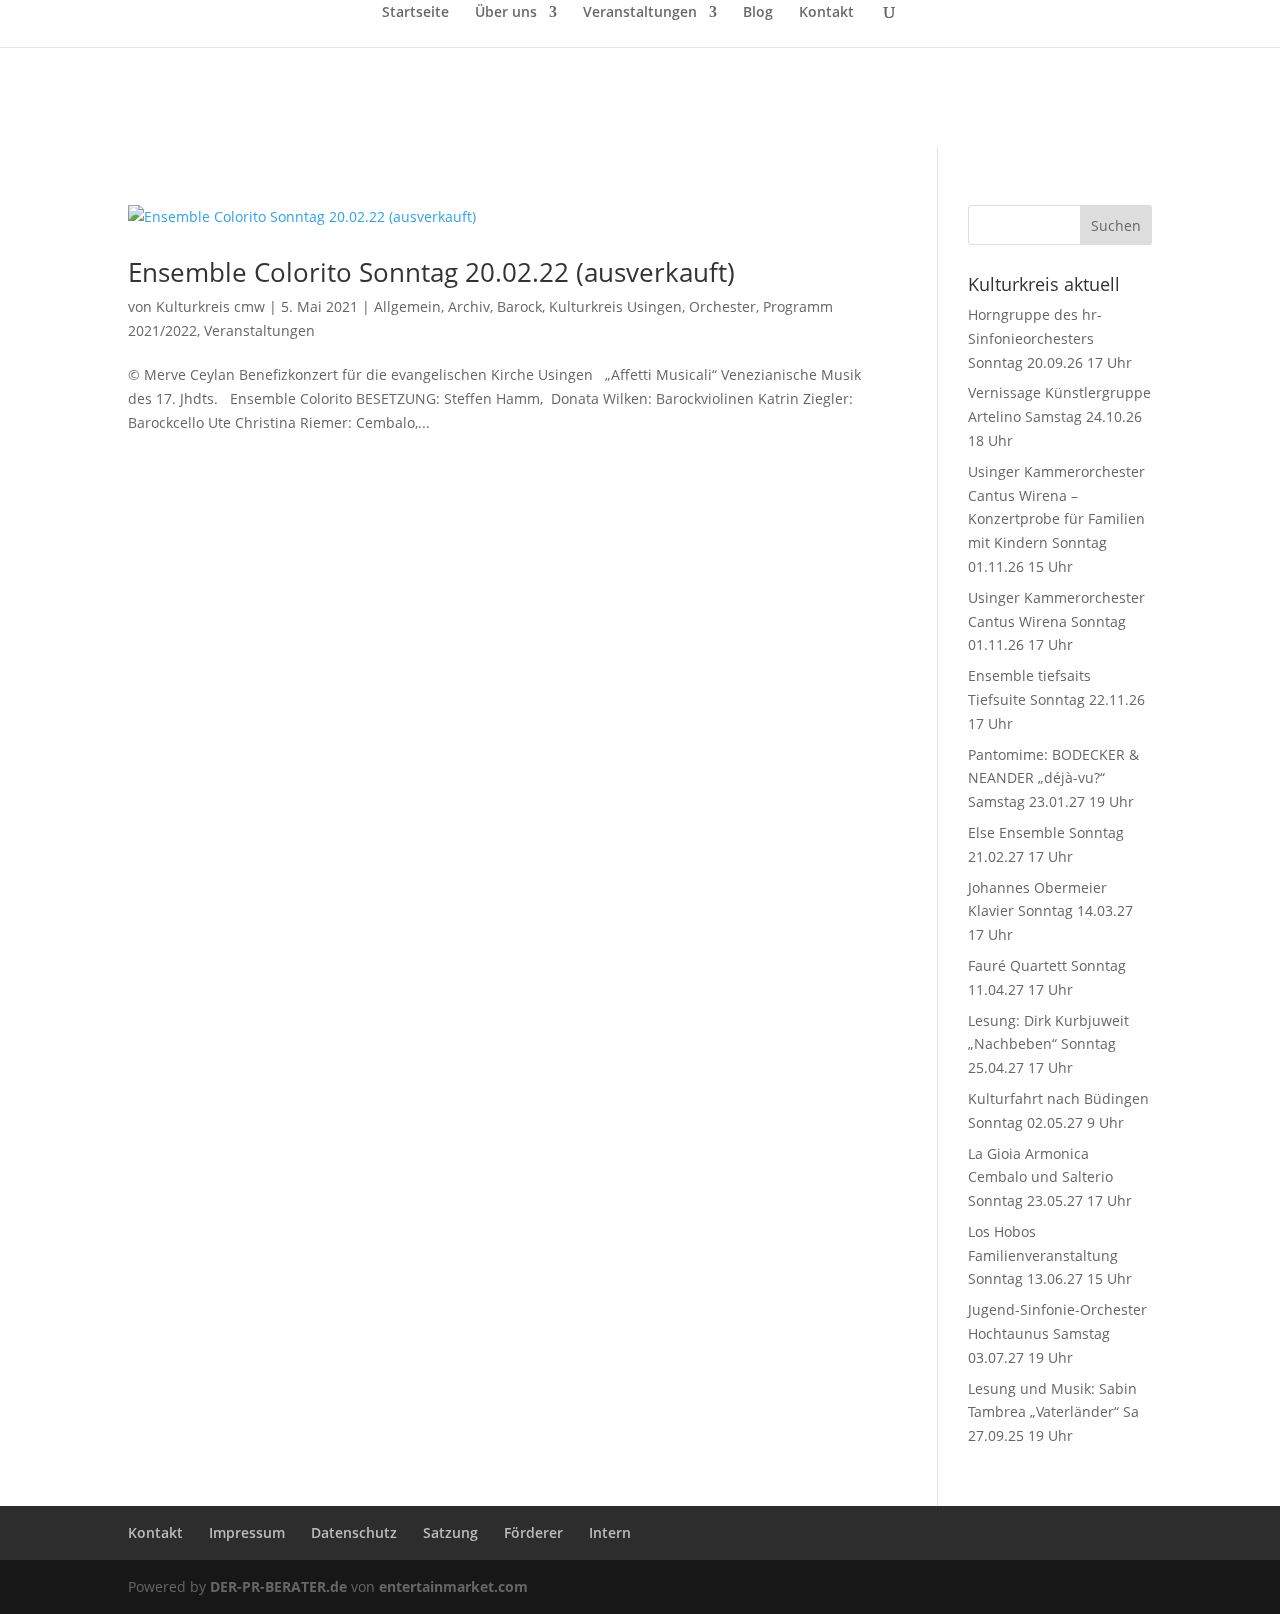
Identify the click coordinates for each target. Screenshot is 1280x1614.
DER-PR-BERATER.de (278, 1586)
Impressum (247, 1532)
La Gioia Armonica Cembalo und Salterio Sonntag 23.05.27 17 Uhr (1050, 1177)
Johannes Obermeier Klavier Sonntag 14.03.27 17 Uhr (1050, 911)
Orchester (722, 306)
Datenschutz (354, 1532)
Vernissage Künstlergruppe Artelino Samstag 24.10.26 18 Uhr (1059, 416)
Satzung (450, 1532)
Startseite (415, 13)
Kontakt (826, 13)
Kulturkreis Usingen (615, 306)
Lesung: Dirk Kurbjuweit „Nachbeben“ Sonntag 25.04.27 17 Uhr (1048, 1044)
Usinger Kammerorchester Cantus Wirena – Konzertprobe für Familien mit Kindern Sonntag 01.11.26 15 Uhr (1056, 519)
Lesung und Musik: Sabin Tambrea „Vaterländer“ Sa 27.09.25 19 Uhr (1053, 1412)
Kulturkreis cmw (210, 306)
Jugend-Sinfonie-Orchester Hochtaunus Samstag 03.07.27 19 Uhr (1057, 1333)
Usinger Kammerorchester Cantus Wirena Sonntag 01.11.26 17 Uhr (1056, 621)
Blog (758, 13)
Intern (610, 1532)
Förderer (533, 1532)
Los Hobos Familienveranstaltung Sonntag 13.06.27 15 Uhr (1050, 1255)
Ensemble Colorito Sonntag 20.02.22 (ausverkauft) (431, 272)
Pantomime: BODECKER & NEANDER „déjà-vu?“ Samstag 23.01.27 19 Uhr (1053, 778)
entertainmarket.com (453, 1586)
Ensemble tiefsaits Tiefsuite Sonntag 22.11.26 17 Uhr (1056, 699)
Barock (519, 306)
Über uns (506, 13)
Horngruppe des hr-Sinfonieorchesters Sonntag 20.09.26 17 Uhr (1050, 338)
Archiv (469, 306)
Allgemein (407, 306)
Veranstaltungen (640, 13)
